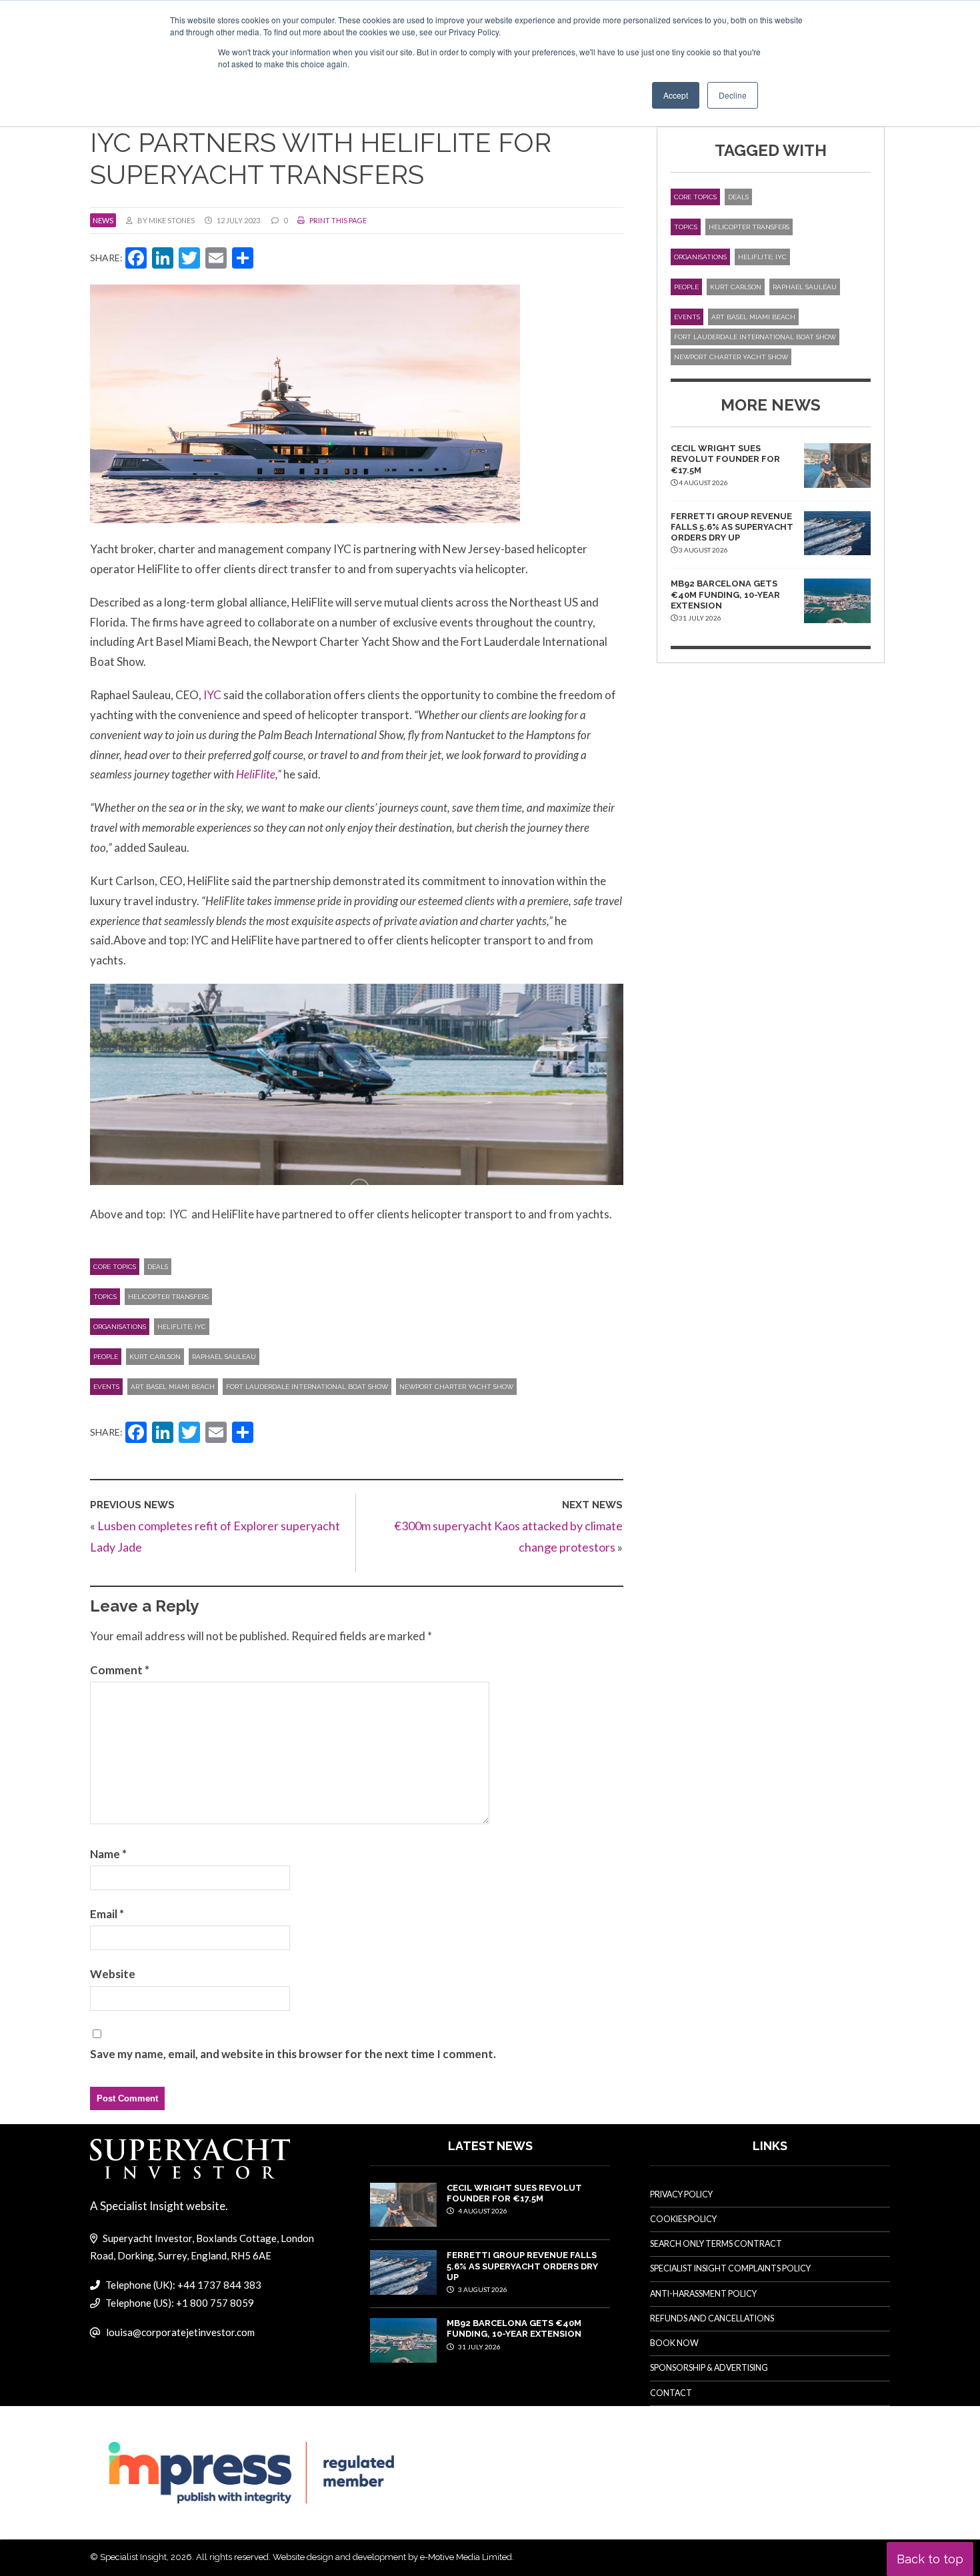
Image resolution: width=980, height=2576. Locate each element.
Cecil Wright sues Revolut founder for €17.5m (725, 459)
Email (107, 1914)
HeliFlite (256, 774)
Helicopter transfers (168, 1297)
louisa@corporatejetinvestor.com (180, 2332)
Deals (158, 1267)
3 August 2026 (482, 2289)
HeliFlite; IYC (182, 1327)
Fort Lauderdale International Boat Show (307, 1387)
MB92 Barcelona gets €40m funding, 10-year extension (725, 595)
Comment (120, 1670)
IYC (211, 695)
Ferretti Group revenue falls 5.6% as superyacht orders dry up (732, 527)
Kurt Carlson (155, 1357)
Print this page (337, 220)
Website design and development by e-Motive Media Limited (392, 2557)
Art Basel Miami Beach (173, 1387)
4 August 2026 (482, 2211)
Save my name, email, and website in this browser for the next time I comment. (293, 2054)
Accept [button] (676, 95)
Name (108, 1854)
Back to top (930, 2559)
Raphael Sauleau (224, 1357)
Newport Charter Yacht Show (456, 1387)
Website (113, 1974)
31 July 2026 (479, 2347)
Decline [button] (733, 95)
